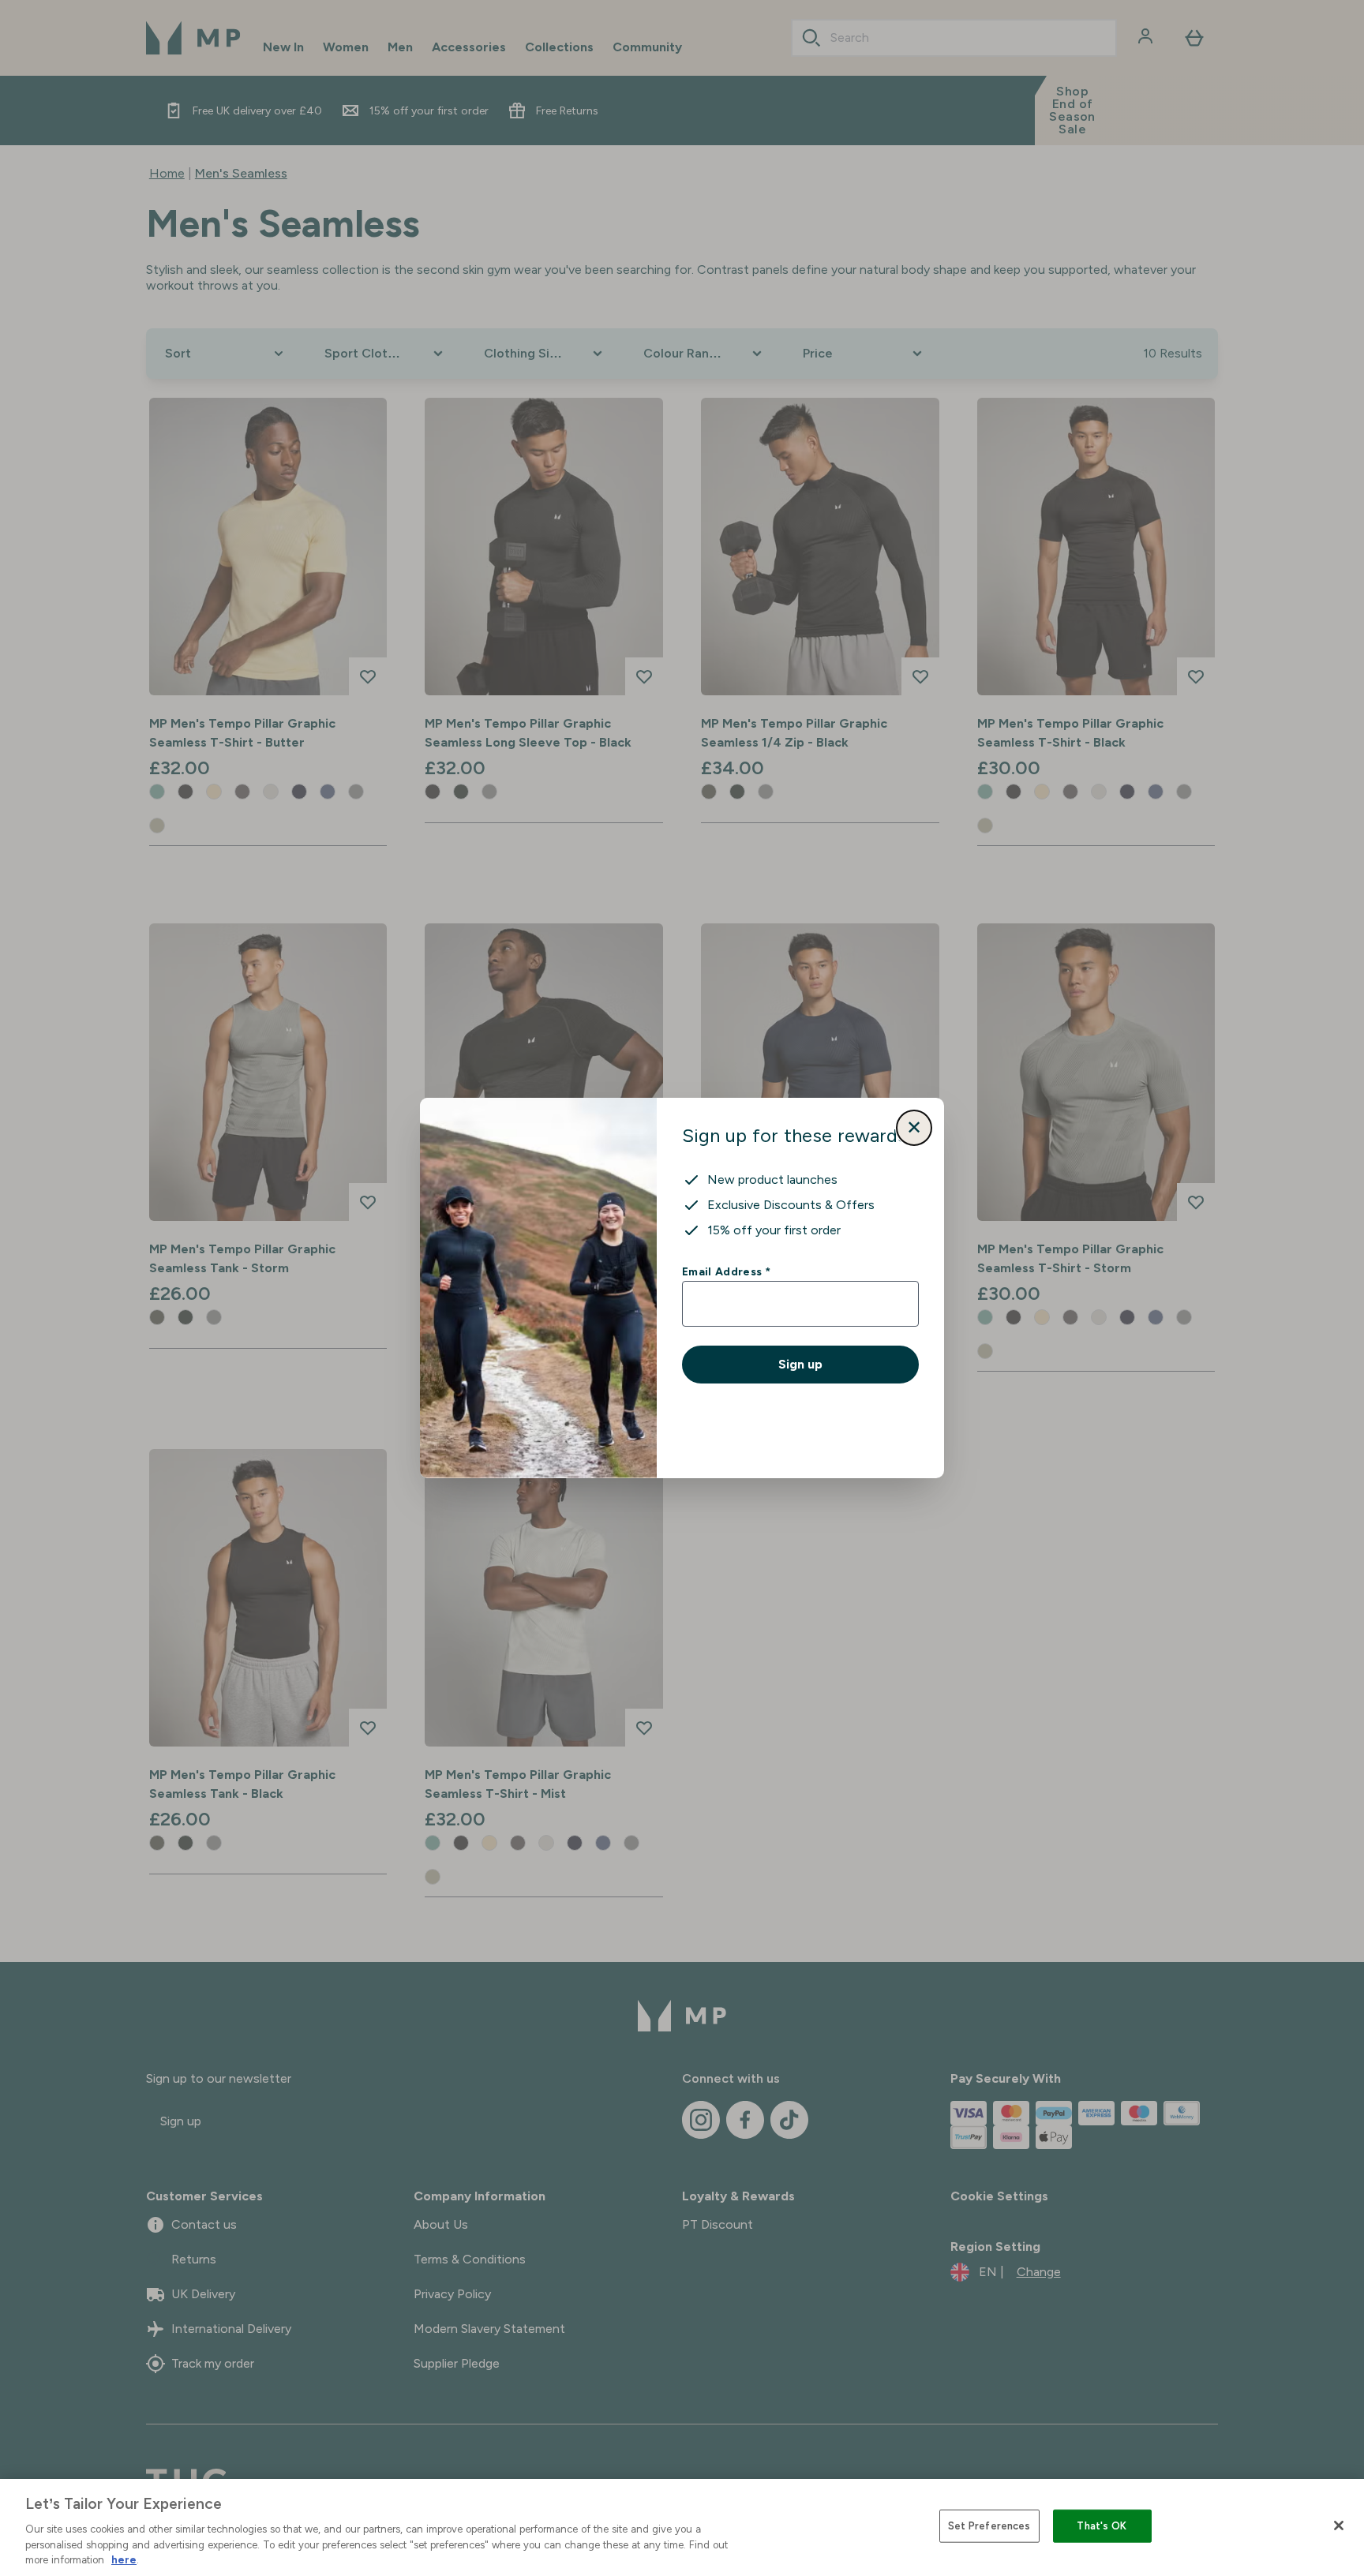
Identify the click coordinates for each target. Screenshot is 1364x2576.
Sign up (800, 1364)
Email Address (726, 1271)
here (124, 2560)
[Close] (1339, 2525)
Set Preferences (989, 2526)
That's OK (1102, 2526)
